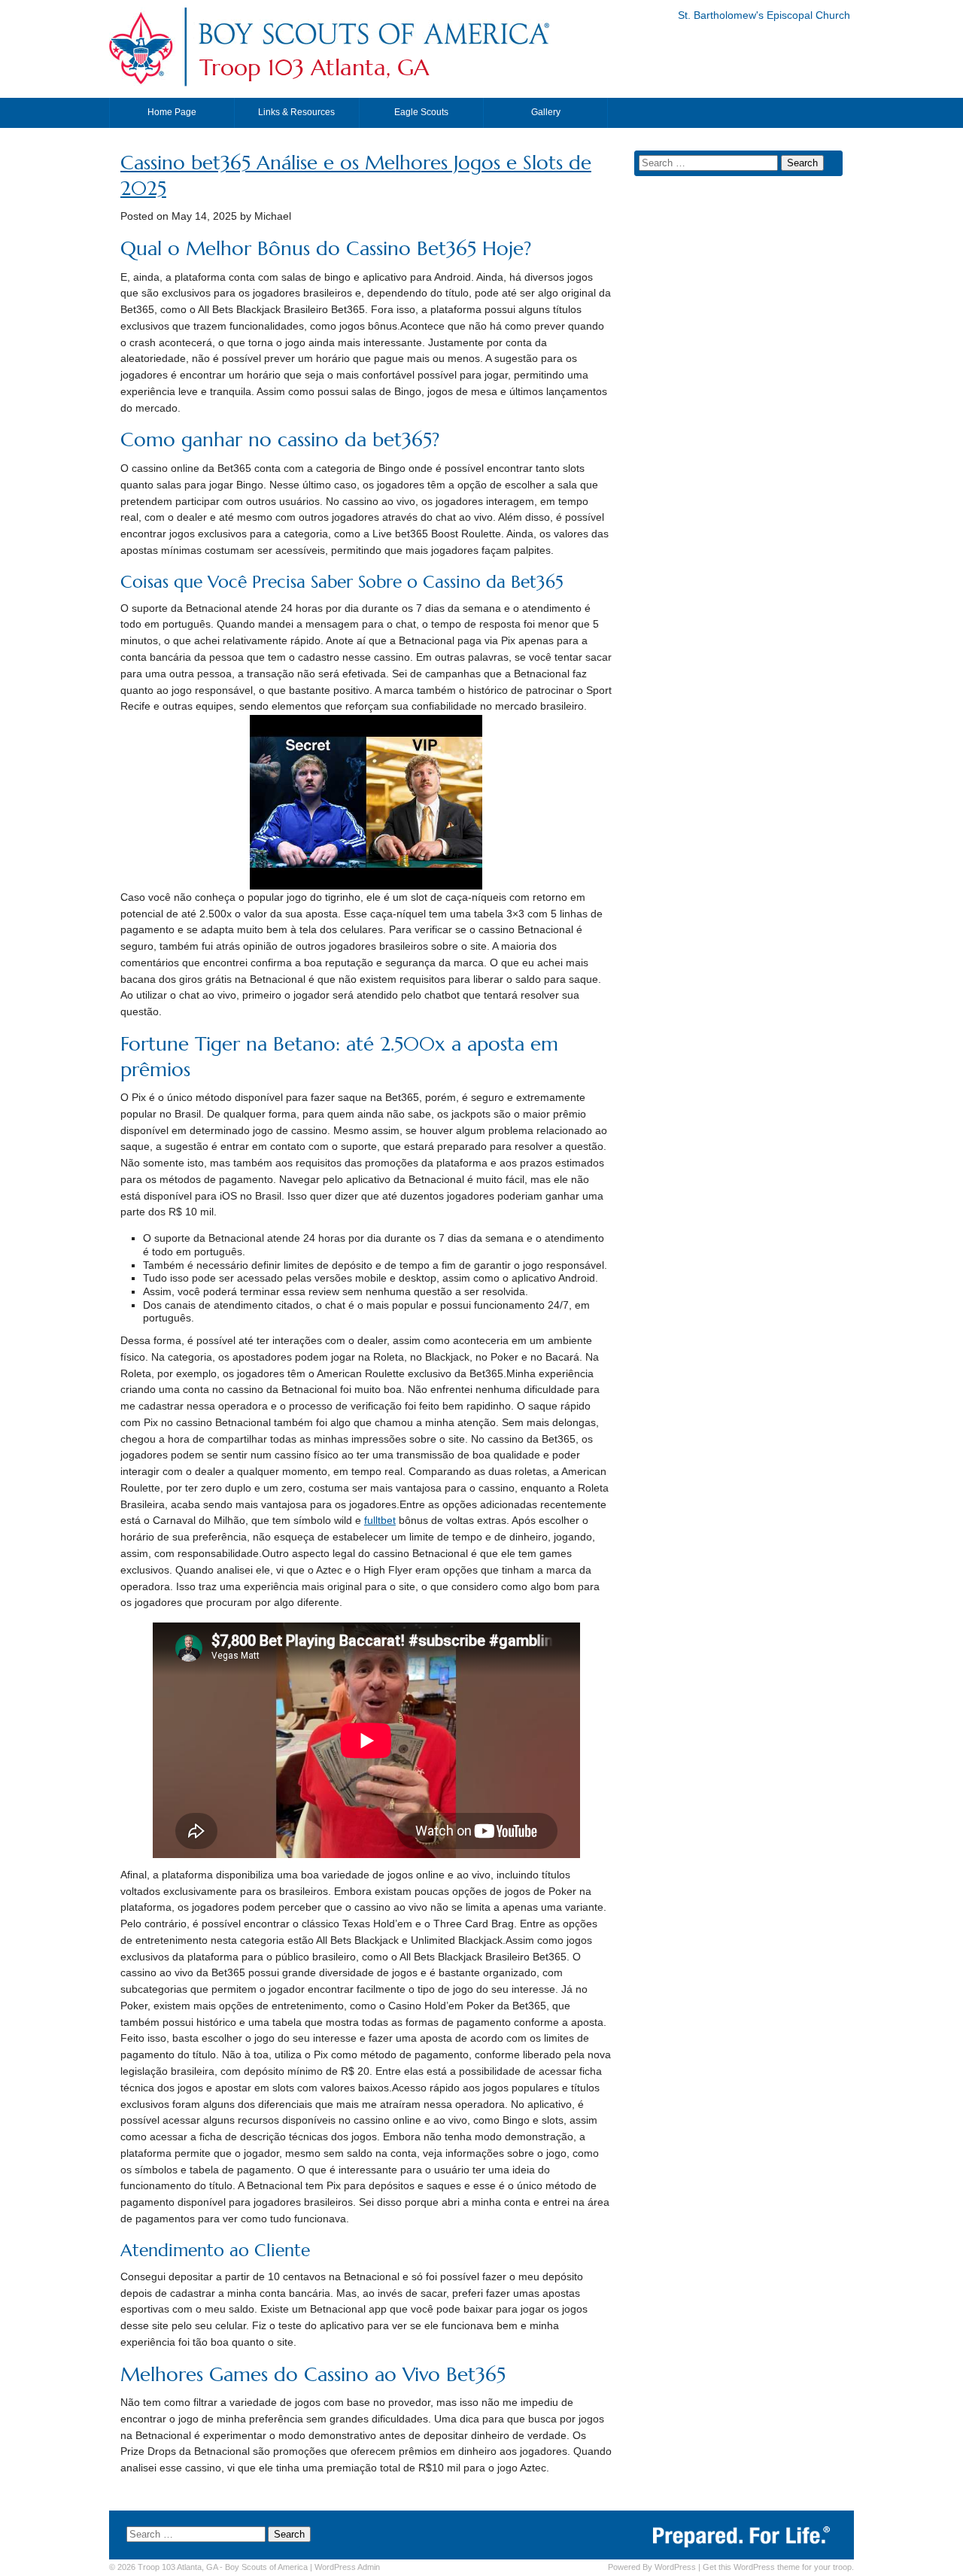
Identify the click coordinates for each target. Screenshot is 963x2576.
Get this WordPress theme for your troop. (778, 2567)
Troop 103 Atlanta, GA (314, 68)
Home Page (172, 112)
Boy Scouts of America (266, 2567)
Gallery (546, 112)
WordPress (675, 2567)
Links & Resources (296, 112)
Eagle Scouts (421, 112)
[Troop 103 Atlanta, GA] (373, 48)
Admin (347, 2567)
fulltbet (380, 1521)
